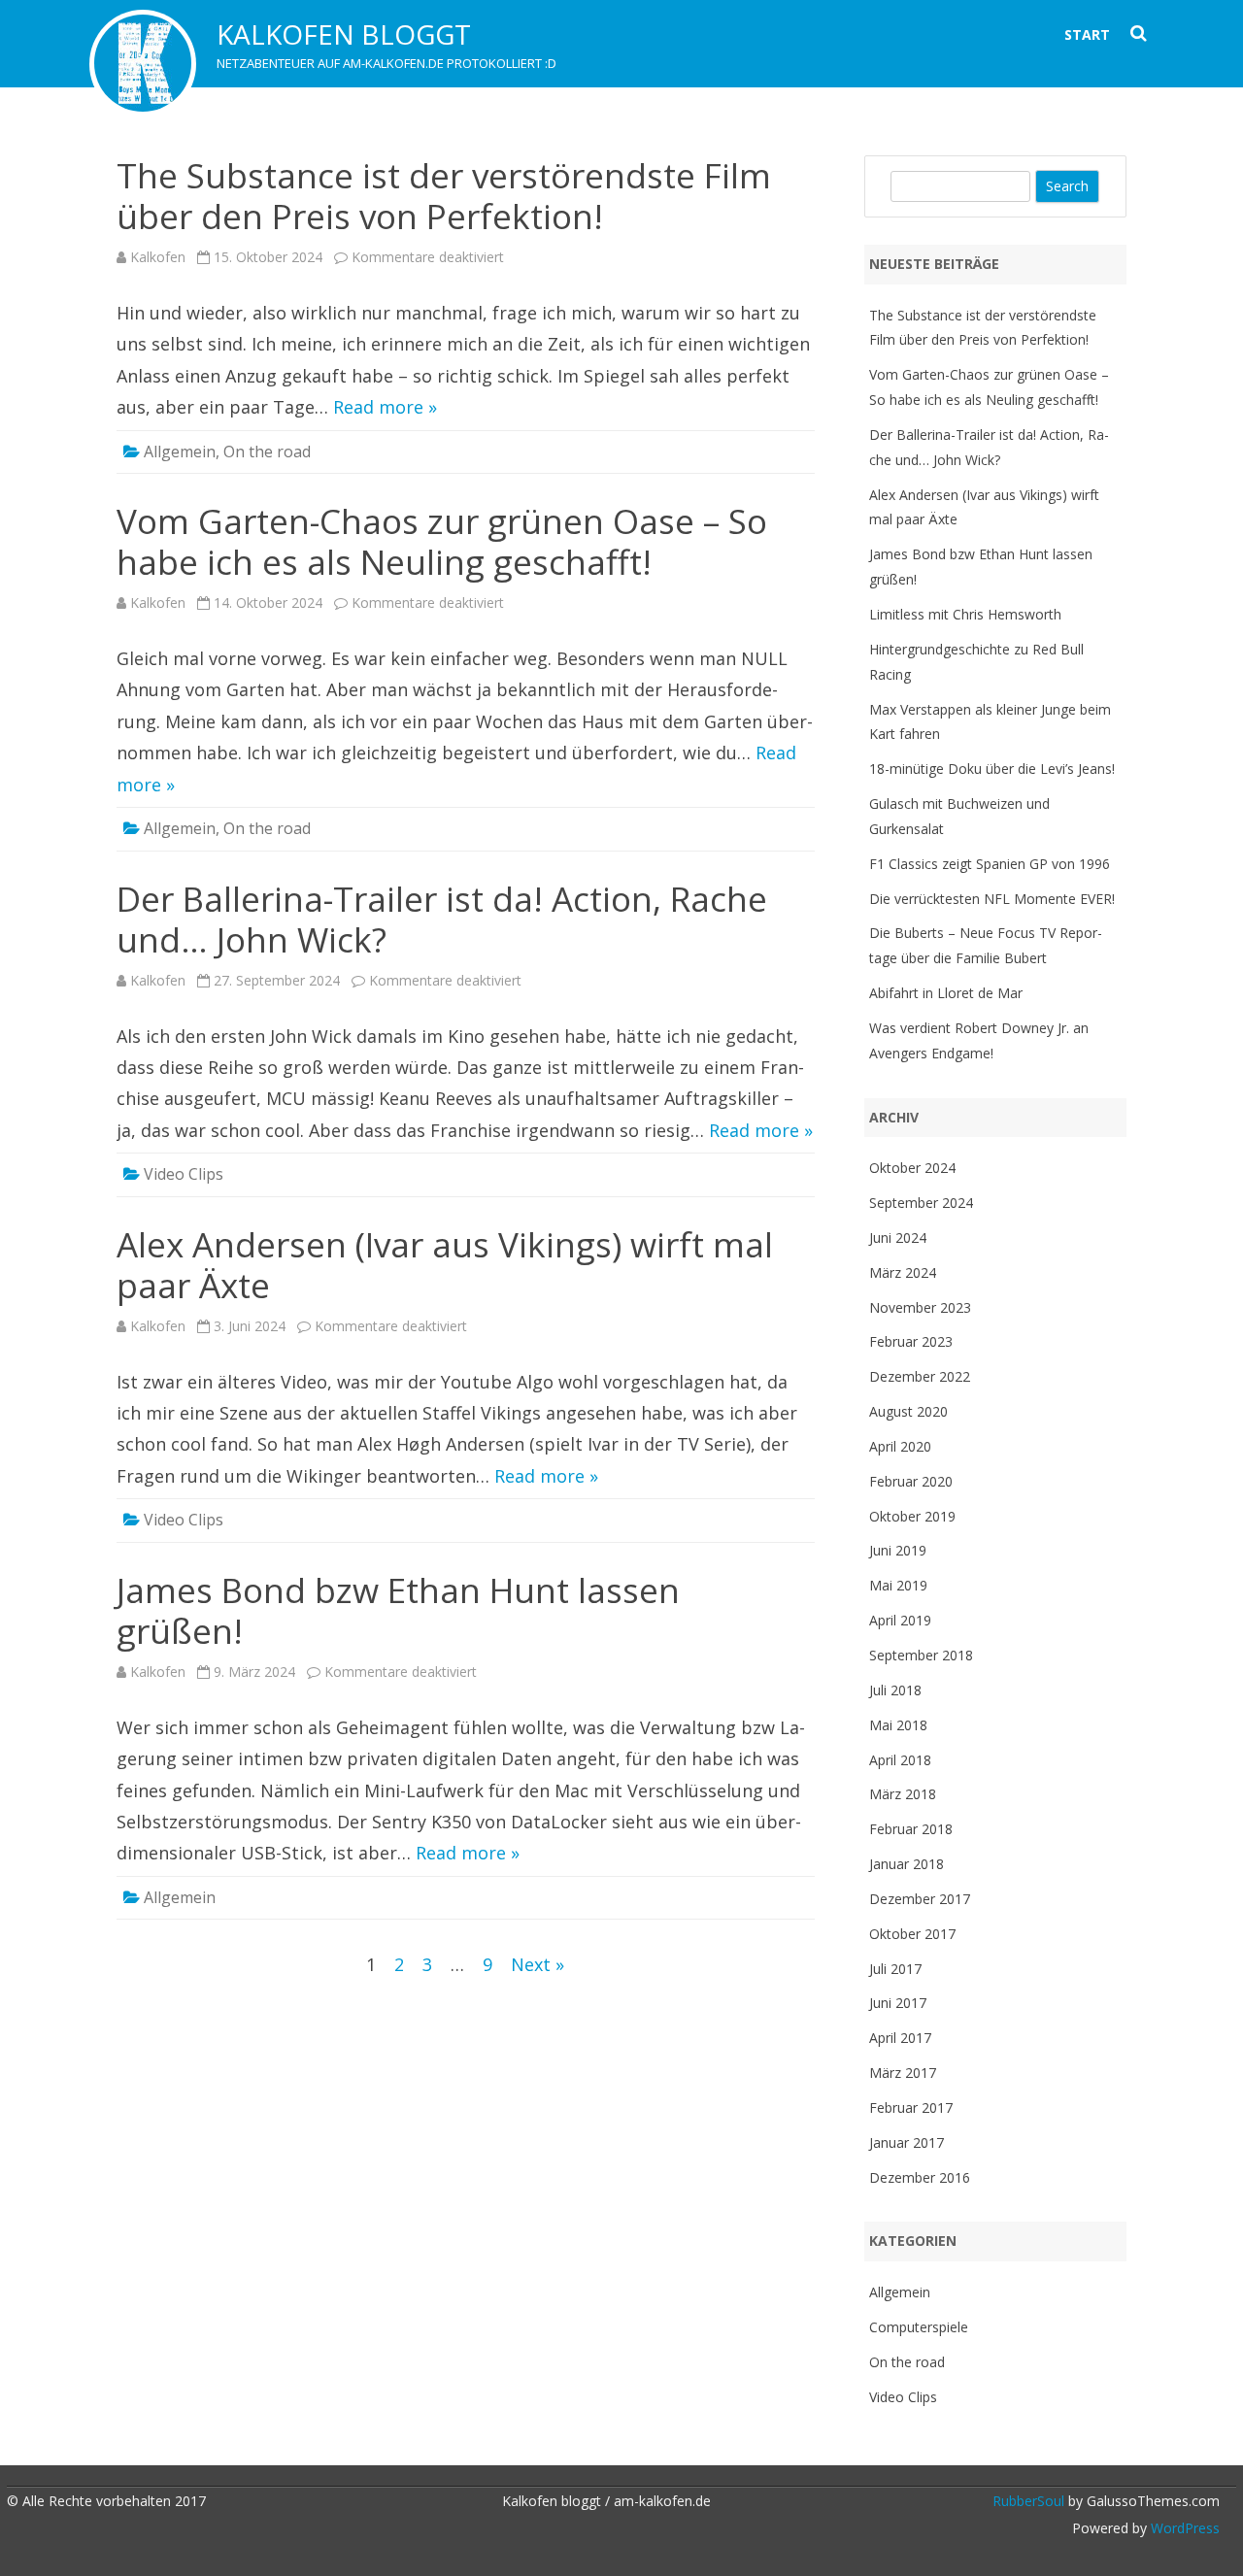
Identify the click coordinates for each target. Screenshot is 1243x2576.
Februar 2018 (911, 1829)
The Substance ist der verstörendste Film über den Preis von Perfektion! (444, 196)
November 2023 (920, 1307)
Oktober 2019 (912, 1516)
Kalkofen (158, 257)
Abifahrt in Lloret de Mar (946, 993)
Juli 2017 (895, 1969)
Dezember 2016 (920, 2177)
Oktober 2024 (912, 1168)
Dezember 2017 (920, 1899)
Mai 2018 (898, 1725)
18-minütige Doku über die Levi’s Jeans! (992, 769)
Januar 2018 (907, 1864)
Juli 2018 (895, 1690)
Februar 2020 (911, 1481)
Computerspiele (919, 2327)
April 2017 (900, 2038)
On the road (267, 452)
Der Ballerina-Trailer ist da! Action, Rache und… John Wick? (442, 919)
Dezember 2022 (920, 1376)
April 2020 (900, 1446)
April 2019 (900, 1620)
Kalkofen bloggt (344, 34)
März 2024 (903, 1272)
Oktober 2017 (912, 1934)
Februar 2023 (911, 1341)
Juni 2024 (898, 1238)
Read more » (385, 407)
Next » (538, 1964)
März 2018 (903, 1794)
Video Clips (184, 1174)
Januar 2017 (907, 2142)
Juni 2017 (898, 2003)
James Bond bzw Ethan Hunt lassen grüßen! (398, 1610)
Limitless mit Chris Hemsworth (965, 614)
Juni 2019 (898, 1550)
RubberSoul (1028, 2501)
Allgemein (180, 452)
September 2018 (921, 1655)
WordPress (1183, 2528)
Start (1087, 34)
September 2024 (921, 1203)
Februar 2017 (911, 2108)
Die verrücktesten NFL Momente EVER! (992, 899)
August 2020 (908, 1411)
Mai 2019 (898, 1585)
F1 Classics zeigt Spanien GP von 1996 (990, 864)
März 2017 (903, 2073)
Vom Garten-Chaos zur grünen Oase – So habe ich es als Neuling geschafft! (442, 541)
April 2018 (900, 1760)
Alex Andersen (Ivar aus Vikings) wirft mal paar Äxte (445, 1265)
